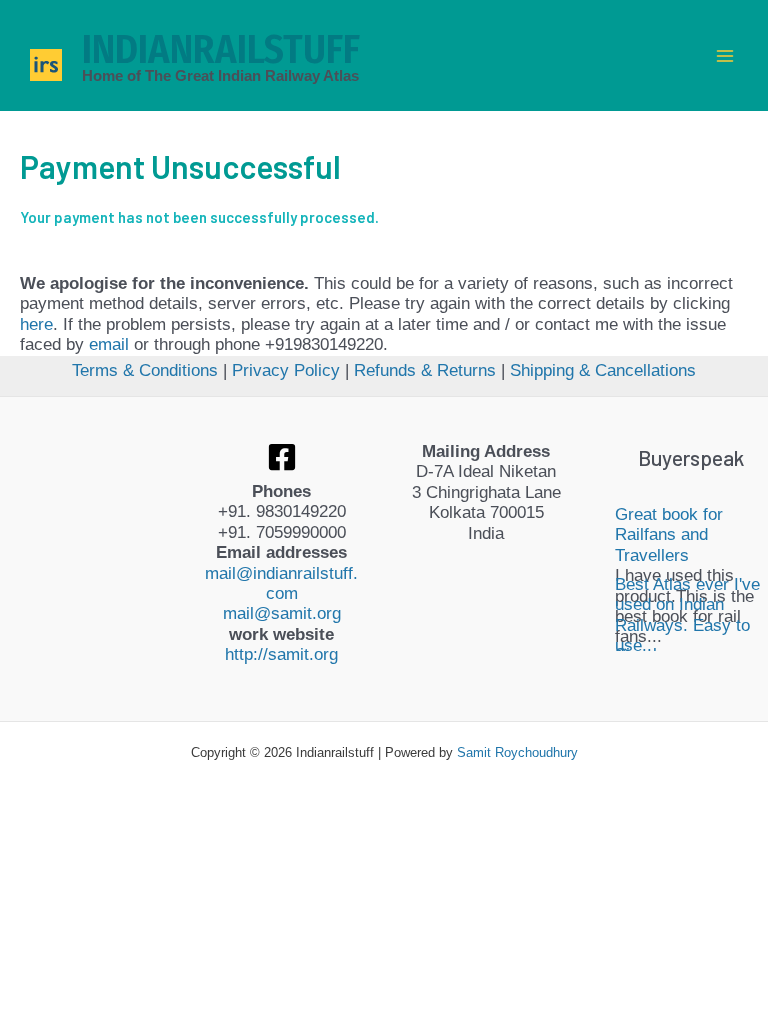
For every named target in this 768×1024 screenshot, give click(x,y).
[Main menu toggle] (726, 56)
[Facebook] (282, 457)
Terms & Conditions (145, 370)
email (109, 344)
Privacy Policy (286, 370)
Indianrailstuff (221, 50)
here (36, 324)
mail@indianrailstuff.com (281, 583)
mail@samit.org (282, 613)
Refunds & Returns (425, 370)
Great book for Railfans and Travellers (669, 535)
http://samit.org (281, 654)
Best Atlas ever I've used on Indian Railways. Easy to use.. (687, 615)
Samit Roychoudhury (517, 752)
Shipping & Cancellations (603, 370)
